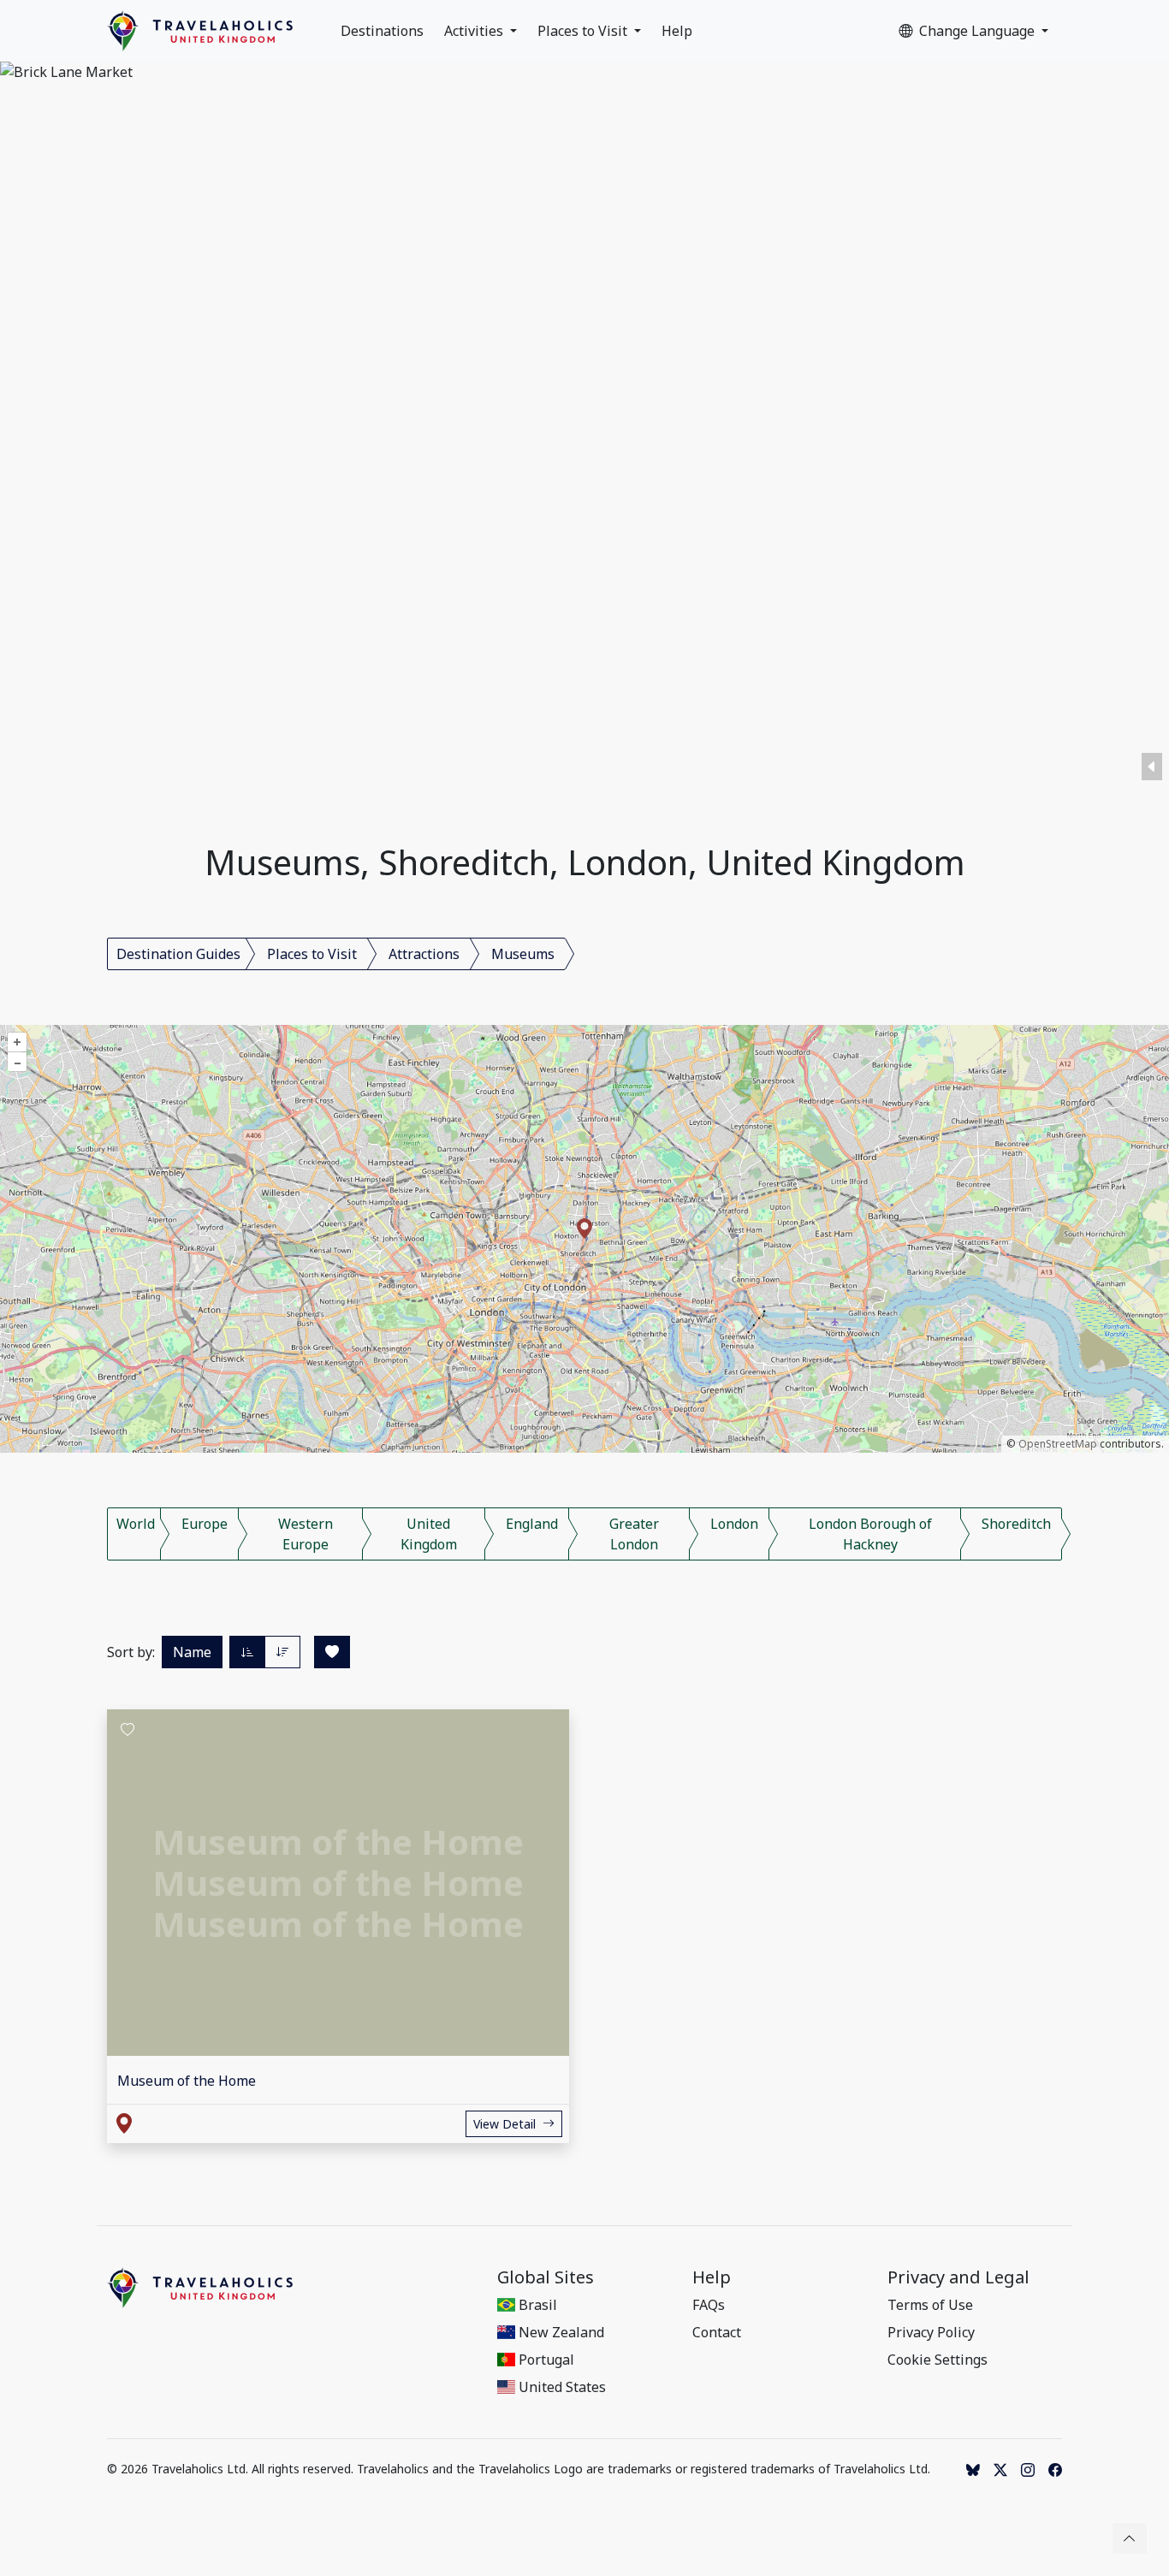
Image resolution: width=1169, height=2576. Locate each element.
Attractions (424, 954)
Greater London (634, 1534)
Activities (475, 31)
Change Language (979, 31)
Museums (523, 954)
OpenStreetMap (1058, 1444)
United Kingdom (429, 1534)
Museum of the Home (187, 2081)
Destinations (382, 31)
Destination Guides (178, 954)
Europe (205, 1524)
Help (677, 31)
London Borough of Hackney (870, 1534)
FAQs (709, 2305)
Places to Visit (584, 31)
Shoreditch (1016, 1524)
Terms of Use (930, 2305)
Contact (717, 2332)
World (136, 1524)
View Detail (504, 2124)
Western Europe (306, 1534)
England (532, 1524)
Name (192, 1652)
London (734, 1524)
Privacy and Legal (958, 2277)
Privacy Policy (931, 2332)
